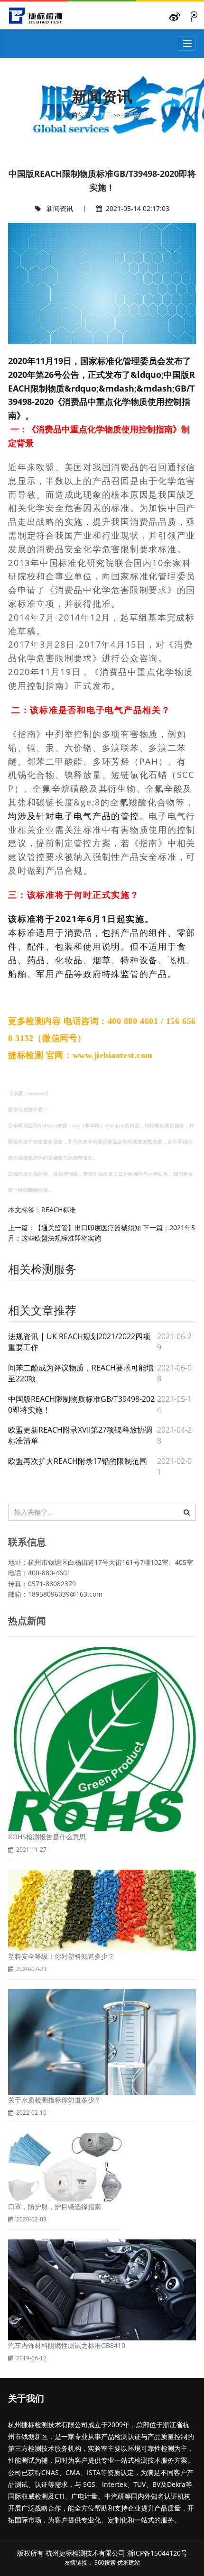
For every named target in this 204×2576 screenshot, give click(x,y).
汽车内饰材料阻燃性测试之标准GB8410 (67, 2345)
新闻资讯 (134, 115)
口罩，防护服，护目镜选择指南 (55, 2206)
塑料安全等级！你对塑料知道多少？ (61, 1956)
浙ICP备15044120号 (157, 2553)
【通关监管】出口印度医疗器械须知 (88, 1228)
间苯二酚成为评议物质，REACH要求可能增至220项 (81, 1373)
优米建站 (129, 2562)
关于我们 (26, 2399)
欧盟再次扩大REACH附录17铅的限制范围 (78, 1461)
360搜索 (105, 2562)
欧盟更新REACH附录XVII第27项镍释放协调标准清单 (80, 1435)
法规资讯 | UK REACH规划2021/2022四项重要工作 (79, 1342)
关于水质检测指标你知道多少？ (55, 2100)
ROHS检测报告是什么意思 (47, 1837)
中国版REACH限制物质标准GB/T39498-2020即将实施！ (81, 1404)
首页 (106, 115)
